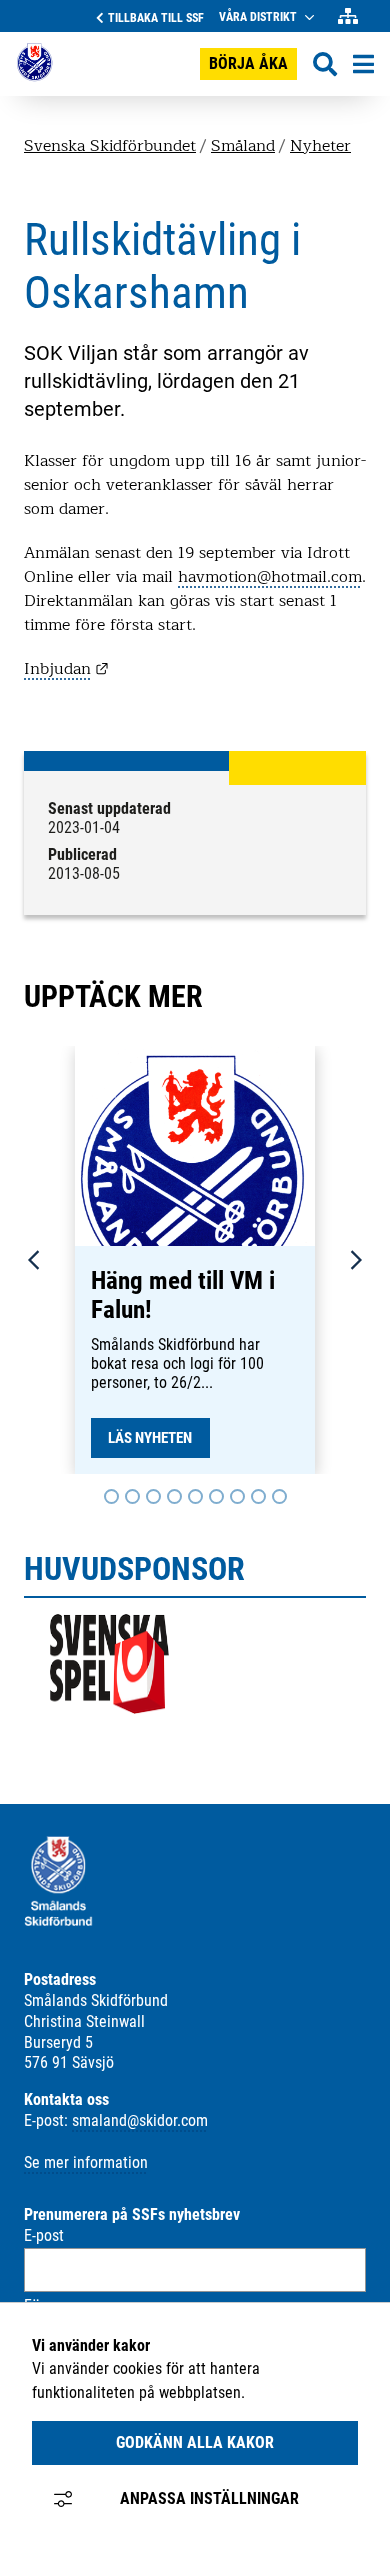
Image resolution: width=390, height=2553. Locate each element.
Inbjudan (66, 669)
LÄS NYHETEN (150, 1438)
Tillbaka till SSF (156, 18)
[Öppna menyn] (363, 64)
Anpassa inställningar (209, 2498)
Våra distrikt (258, 17)
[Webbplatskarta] (348, 16)
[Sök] (325, 64)
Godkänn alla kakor (195, 2442)
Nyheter (320, 146)
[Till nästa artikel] (111, 1496)
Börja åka (248, 63)
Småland (243, 146)
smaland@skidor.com (140, 2120)
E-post (44, 2235)
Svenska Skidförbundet (110, 146)
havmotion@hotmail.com (270, 577)
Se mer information (86, 2162)
